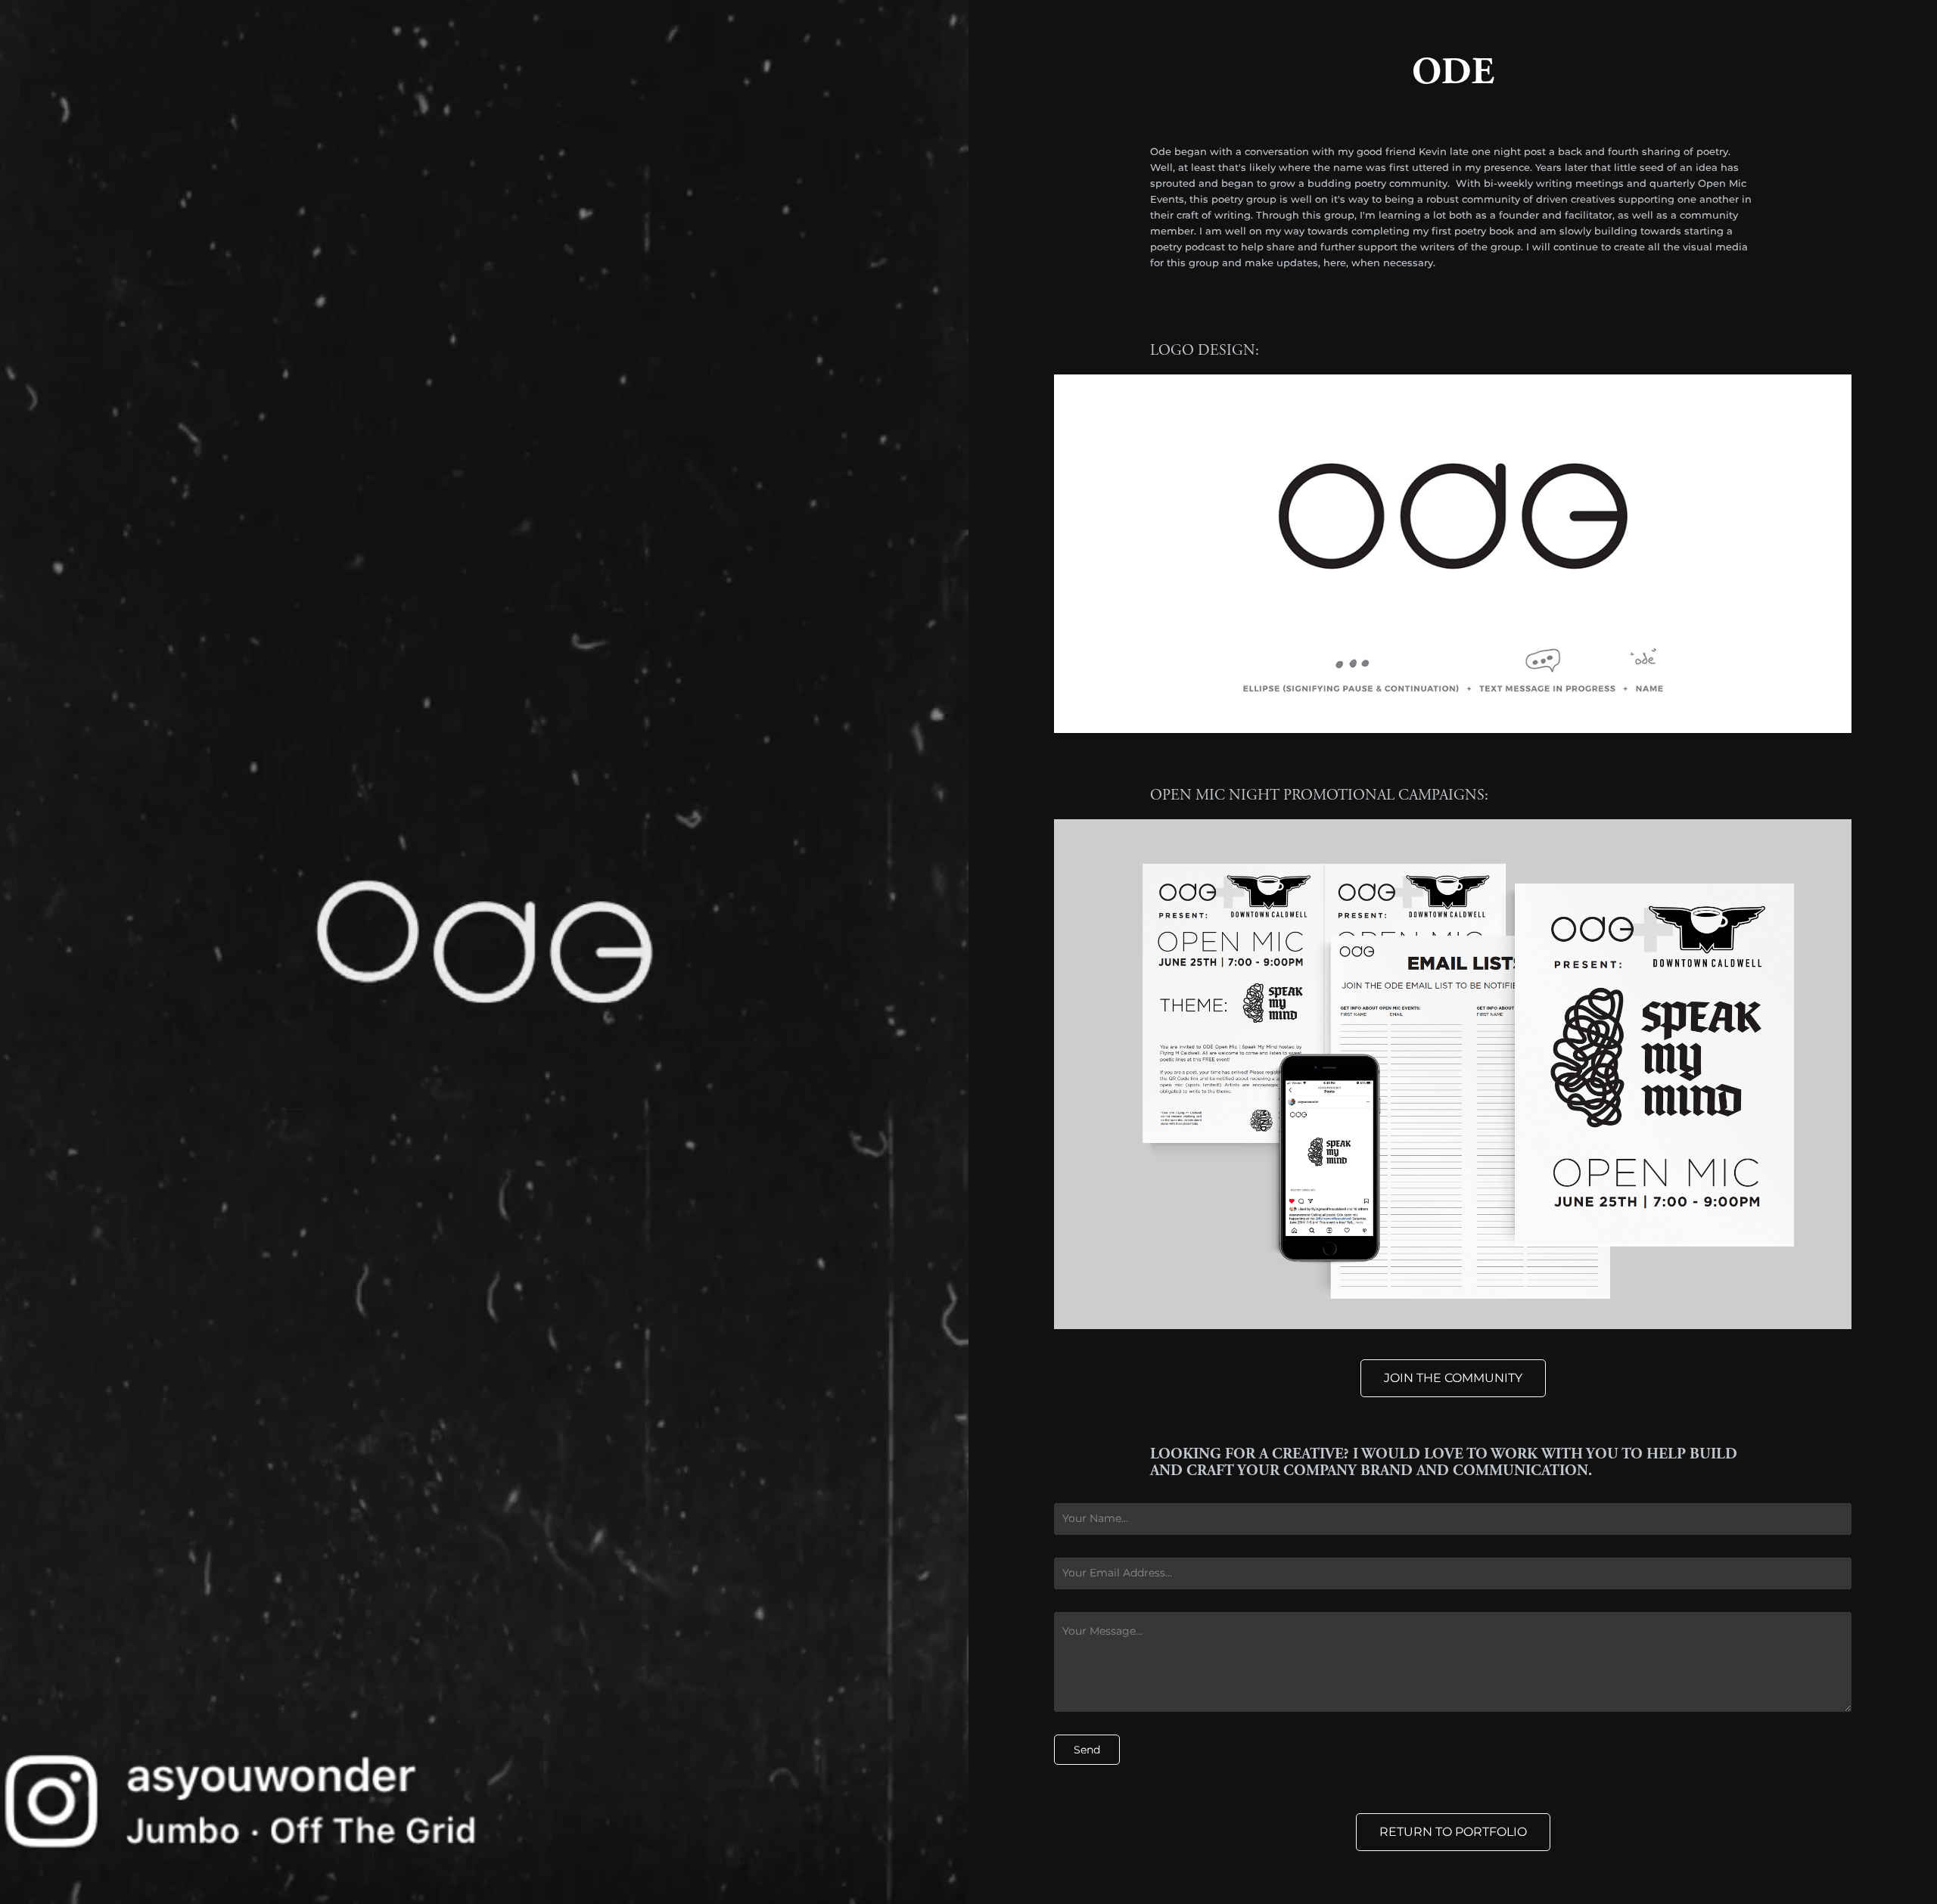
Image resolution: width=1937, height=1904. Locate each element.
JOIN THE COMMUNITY (1453, 1378)
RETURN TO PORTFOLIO (1453, 1832)
